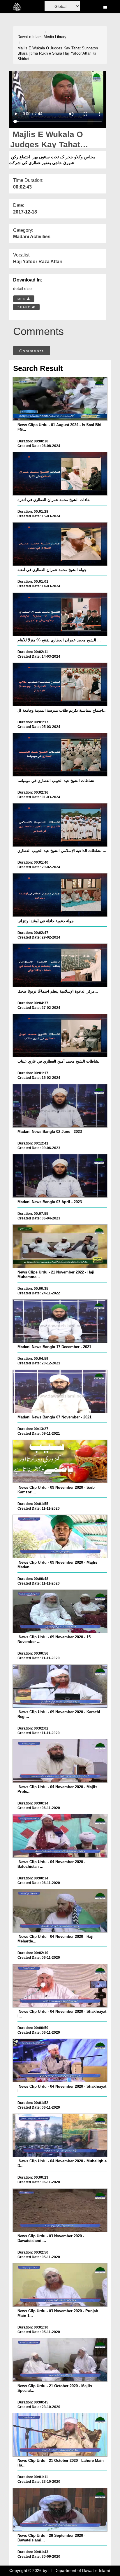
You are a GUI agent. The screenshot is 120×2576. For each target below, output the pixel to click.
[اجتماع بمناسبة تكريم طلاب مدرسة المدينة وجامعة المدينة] (60, 684)
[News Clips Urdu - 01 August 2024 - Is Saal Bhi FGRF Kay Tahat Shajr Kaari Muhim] (60, 399)
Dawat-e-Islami (30, 37)
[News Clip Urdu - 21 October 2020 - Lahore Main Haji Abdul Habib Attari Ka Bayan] (60, 2435)
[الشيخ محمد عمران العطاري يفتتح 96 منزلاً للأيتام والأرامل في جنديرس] (60, 614)
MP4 (22, 299)
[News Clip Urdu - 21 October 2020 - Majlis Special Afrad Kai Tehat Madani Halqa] (60, 2360)
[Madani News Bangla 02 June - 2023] (60, 1106)
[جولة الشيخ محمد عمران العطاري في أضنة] (60, 544)
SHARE (25, 307)
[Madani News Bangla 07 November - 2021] (60, 1391)
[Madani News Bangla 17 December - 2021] (60, 1321)
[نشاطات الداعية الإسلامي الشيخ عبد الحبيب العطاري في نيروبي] (60, 825)
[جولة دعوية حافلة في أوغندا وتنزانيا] (60, 895)
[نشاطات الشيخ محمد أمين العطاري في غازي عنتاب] (60, 1036)
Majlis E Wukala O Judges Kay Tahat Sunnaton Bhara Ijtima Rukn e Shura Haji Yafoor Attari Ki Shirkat (58, 53)
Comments (32, 351)
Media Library (55, 37)
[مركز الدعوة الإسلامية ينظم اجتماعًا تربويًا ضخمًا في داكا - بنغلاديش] (60, 965)
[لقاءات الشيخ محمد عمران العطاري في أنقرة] (60, 474)
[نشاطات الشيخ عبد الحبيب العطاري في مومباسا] (60, 755)
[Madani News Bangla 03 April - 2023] (60, 1176)
